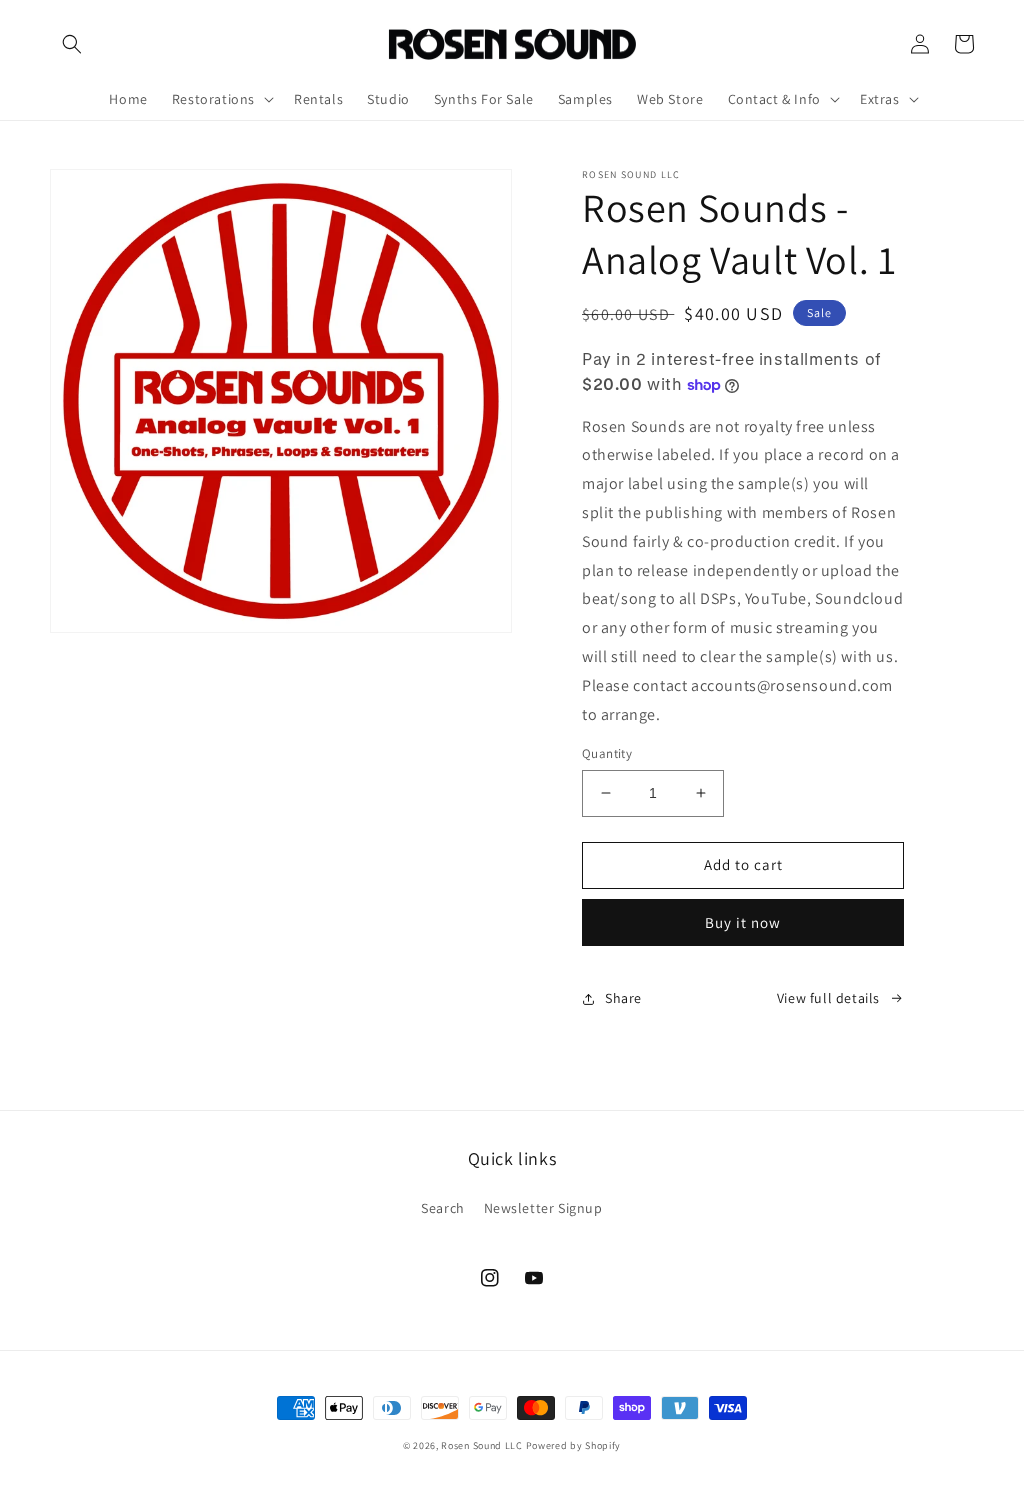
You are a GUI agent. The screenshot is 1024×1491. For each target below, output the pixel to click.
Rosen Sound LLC (482, 1445)
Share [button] (623, 998)
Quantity (607, 753)
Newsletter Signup (543, 1208)
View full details (828, 998)
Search (443, 1208)
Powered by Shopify (574, 1445)
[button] (72, 44)
